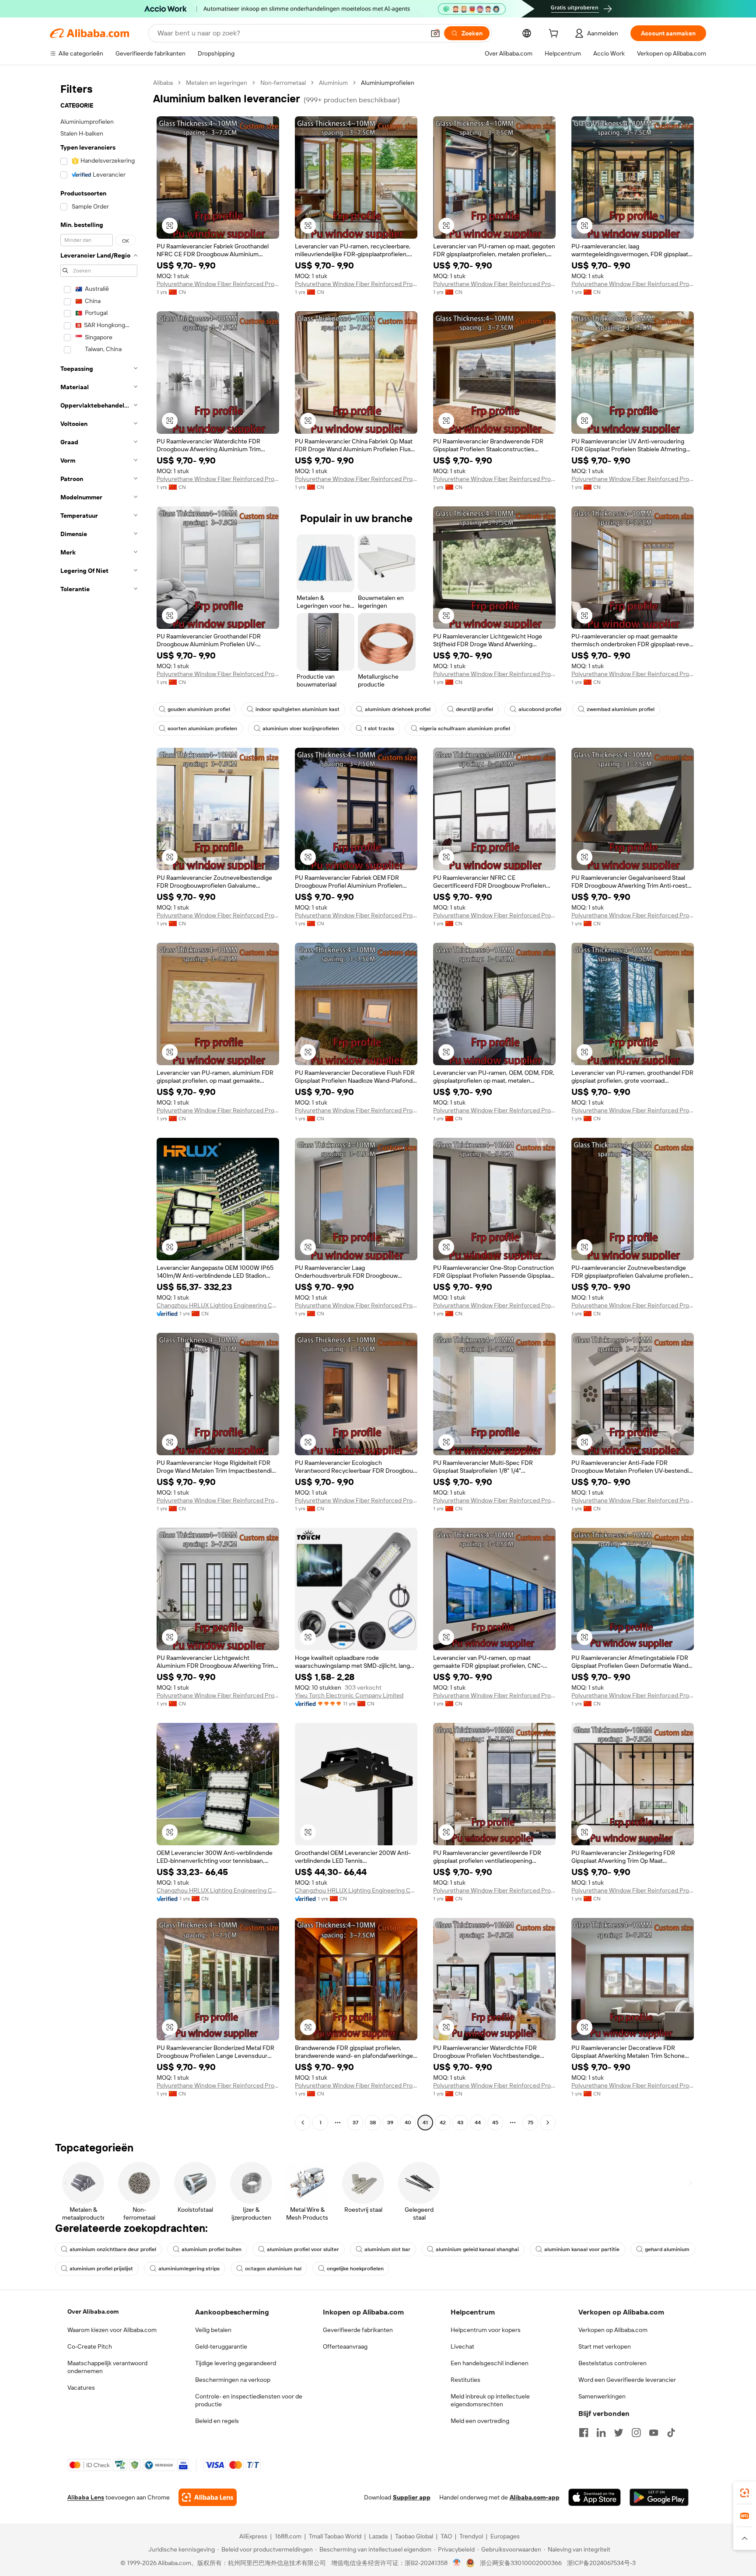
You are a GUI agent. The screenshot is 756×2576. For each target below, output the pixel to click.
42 (443, 2123)
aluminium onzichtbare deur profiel (113, 2249)
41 (425, 2123)
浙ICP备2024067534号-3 (601, 2563)
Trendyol (471, 2536)
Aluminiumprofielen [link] (388, 83)
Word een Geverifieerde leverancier (627, 2380)
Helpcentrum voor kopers (486, 2330)
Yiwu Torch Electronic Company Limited (349, 1695)
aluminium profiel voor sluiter (303, 2249)
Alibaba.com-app (535, 2497)
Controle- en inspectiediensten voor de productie (249, 2400)
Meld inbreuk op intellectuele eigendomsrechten (490, 2400)
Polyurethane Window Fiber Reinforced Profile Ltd (218, 284)
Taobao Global (414, 2536)
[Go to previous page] (303, 2123)
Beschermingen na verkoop (233, 2380)
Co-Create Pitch (90, 2346)
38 (373, 2123)
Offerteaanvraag (345, 2346)
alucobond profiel (540, 709)
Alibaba (163, 83)
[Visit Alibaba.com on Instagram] (636, 2433)
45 (495, 2123)
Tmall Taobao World (335, 2536)
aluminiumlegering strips (189, 2269)
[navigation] (99, 1104)
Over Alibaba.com (93, 2311)
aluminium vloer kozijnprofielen (301, 729)
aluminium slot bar (387, 2249)
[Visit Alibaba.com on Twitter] (619, 2433)
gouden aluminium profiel (199, 709)
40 (408, 2123)
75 (530, 2123)
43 (460, 2123)
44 (478, 2123)
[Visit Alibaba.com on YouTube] (654, 2433)
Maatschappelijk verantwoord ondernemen (107, 2367)
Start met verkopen (605, 2346)
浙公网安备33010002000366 (521, 2563)
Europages (505, 2536)
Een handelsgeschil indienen (490, 2363)
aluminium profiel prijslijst (101, 2269)
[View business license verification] (457, 2563)
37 (355, 2123)
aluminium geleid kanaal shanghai (477, 2249)
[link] (745, 2493)
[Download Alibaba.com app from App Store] (595, 2497)
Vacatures (81, 2388)
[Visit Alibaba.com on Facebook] (584, 2433)
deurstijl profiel (474, 709)
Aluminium (333, 83)
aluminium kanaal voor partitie (582, 2249)
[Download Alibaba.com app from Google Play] (659, 2497)
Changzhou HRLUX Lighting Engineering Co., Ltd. (218, 1305)
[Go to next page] (548, 2123)
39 (390, 2123)
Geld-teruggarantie (221, 2346)
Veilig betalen (213, 2330)
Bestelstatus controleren (612, 2363)
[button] (435, 33)
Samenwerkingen (602, 2396)
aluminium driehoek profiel (398, 709)
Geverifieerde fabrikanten (358, 2330)
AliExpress (253, 2536)
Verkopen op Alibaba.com (613, 2330)
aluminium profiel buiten (212, 2249)
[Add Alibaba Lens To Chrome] (208, 2497)
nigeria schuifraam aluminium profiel (465, 729)
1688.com (288, 2536)
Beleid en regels (217, 2421)
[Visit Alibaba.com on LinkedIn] (601, 2433)
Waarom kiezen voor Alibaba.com (112, 2330)
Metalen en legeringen (217, 83)
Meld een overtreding (480, 2421)
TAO (446, 2536)
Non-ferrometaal (283, 83)
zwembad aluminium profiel (621, 709)
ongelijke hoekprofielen (355, 2269)
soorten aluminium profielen (202, 729)
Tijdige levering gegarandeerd (236, 2363)
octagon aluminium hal (273, 2269)
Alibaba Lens (86, 2497)
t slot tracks (379, 729)
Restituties (465, 2380)
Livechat (462, 2346)
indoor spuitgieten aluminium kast (297, 709)
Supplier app (412, 2497)
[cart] (555, 35)
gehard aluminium (667, 2249)
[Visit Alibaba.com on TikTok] (671, 2433)
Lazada (378, 2536)
